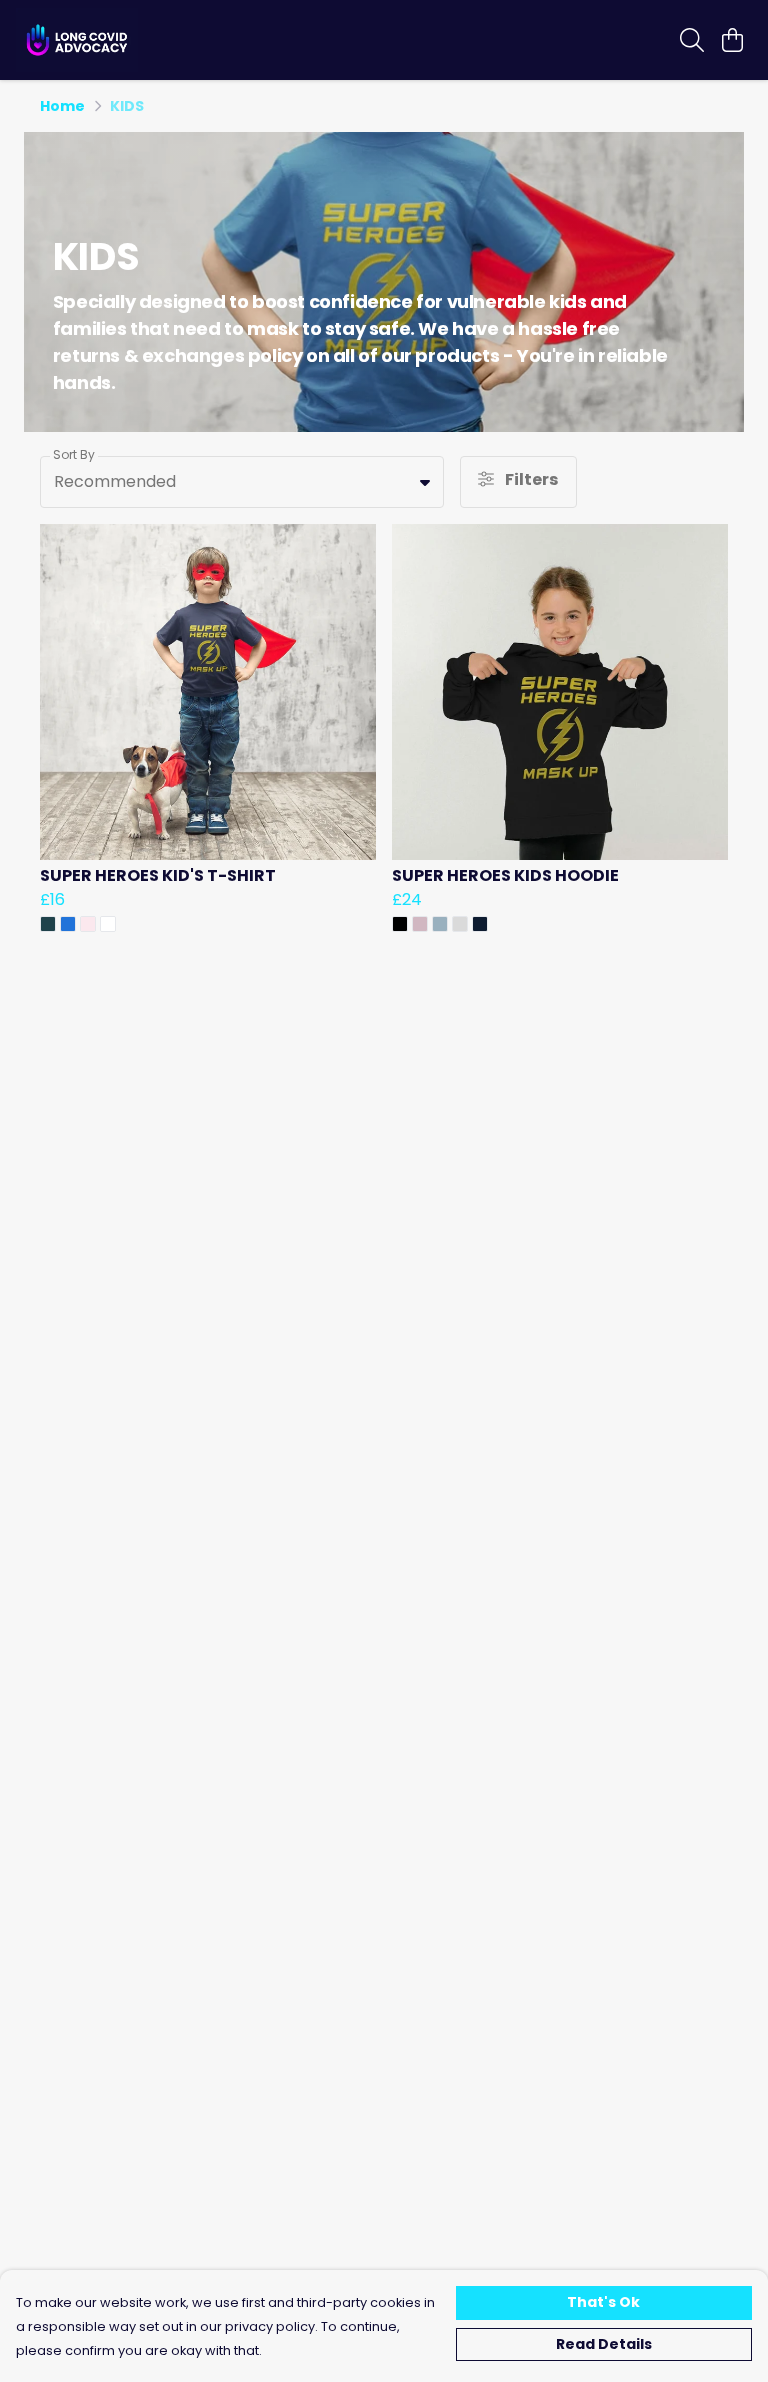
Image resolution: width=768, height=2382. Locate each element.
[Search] (692, 40)
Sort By (74, 454)
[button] (425, 482)
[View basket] (732, 40)
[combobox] (242, 482)
